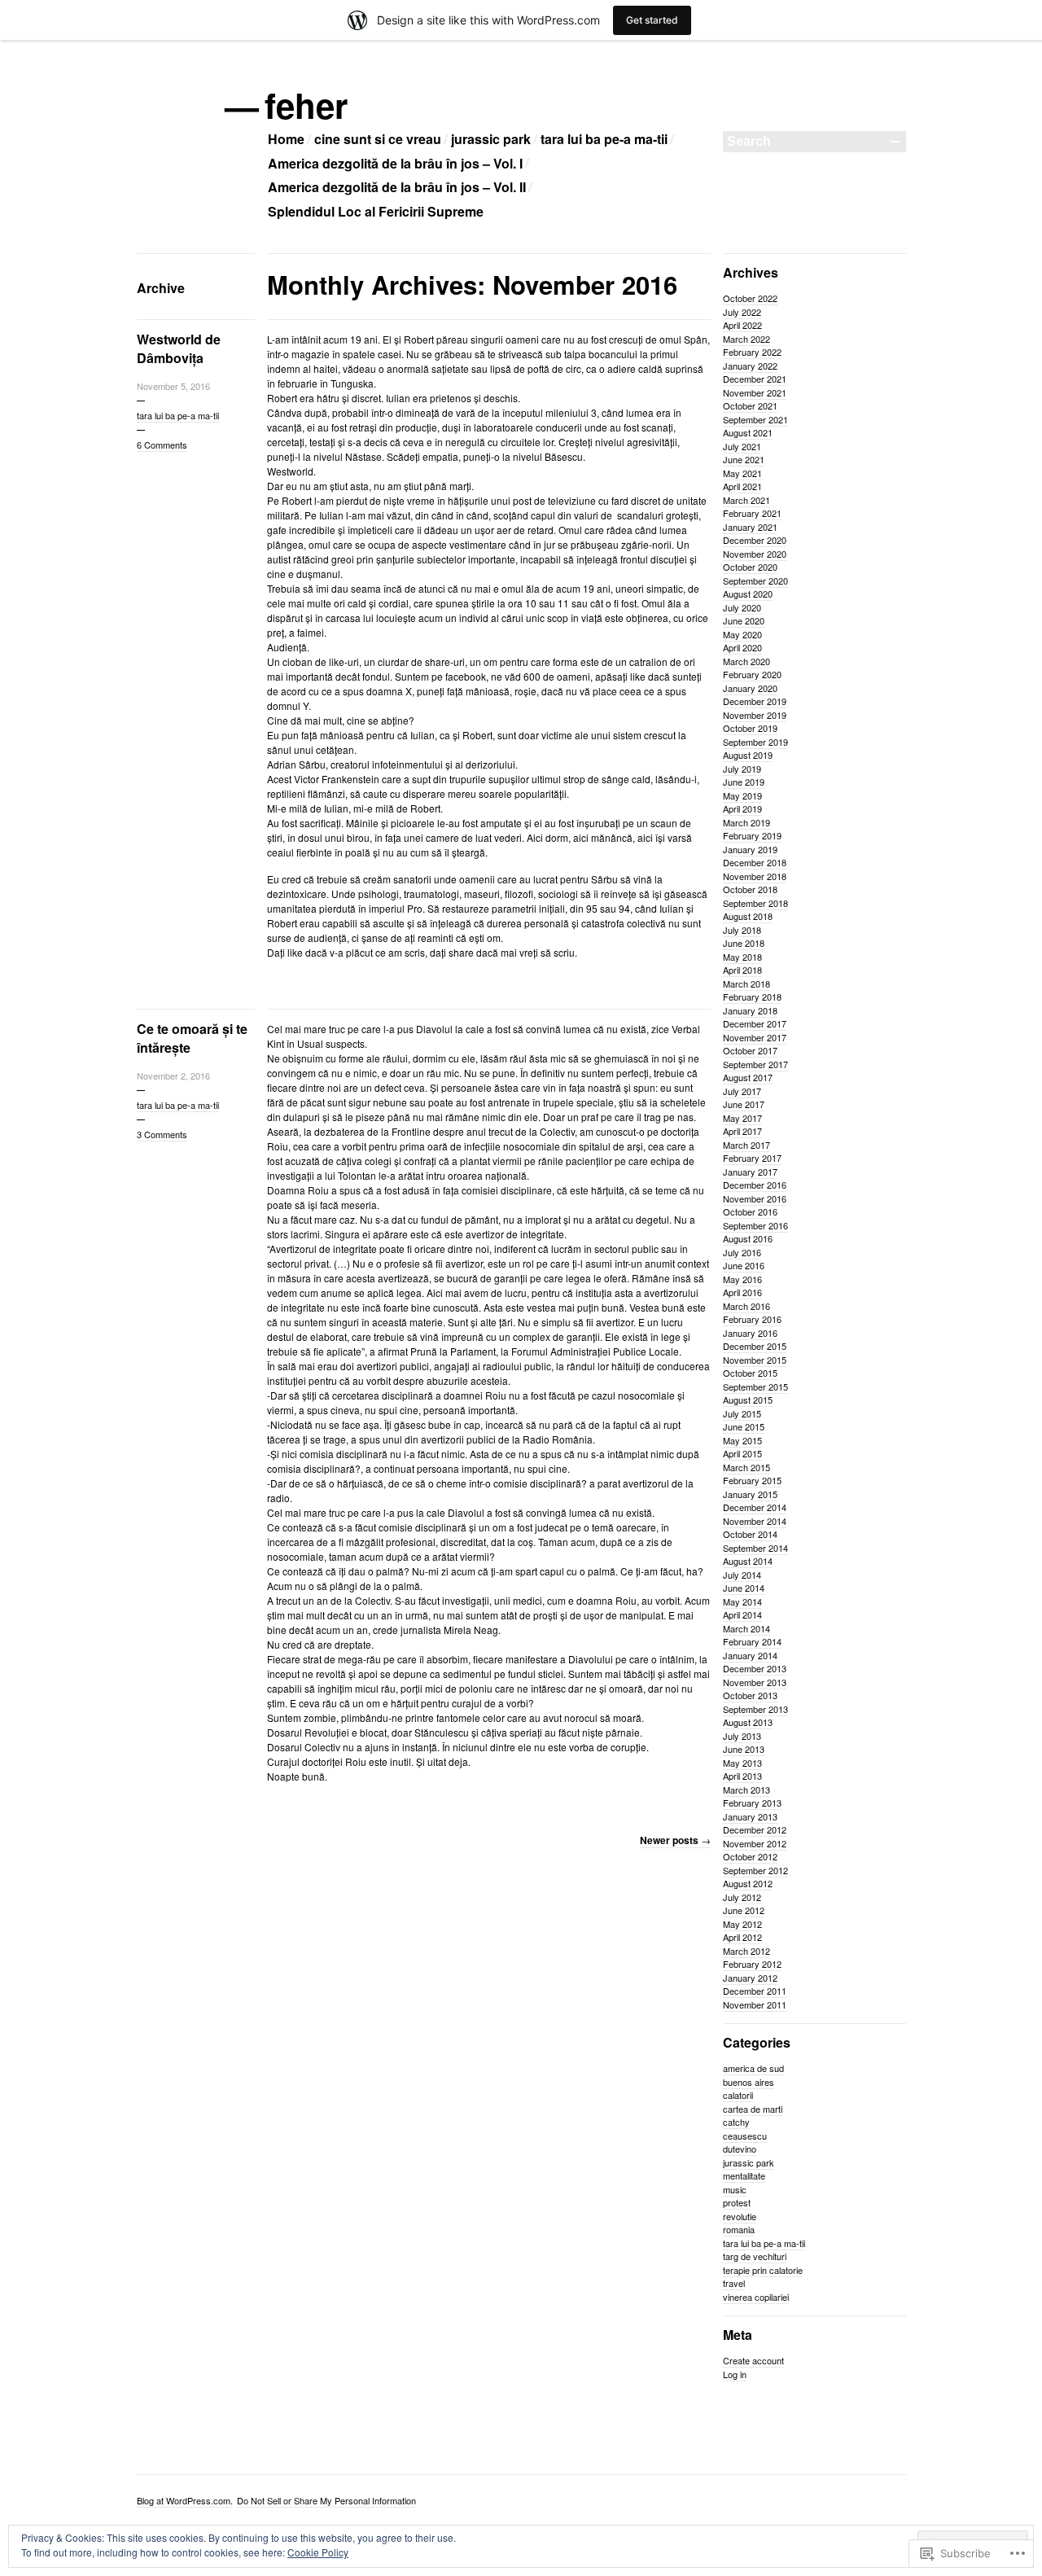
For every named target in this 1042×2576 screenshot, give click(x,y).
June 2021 (744, 459)
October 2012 (750, 1856)
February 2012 (752, 1964)
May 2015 (742, 1440)
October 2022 (750, 298)
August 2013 (748, 1722)
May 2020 (742, 634)
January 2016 (750, 1333)
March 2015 (746, 1467)
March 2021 (746, 500)
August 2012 (748, 1883)
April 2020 (742, 647)
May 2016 (742, 1279)
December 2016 (755, 1185)
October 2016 (750, 1211)
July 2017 (742, 1091)
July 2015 (742, 1413)
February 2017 (752, 1158)
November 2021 (755, 392)
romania (739, 2229)
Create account (753, 2360)
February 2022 (752, 352)
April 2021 (742, 486)
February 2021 (752, 513)
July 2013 (742, 1736)
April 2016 (742, 1292)
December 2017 (755, 1023)
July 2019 (742, 769)
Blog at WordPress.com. (185, 2500)
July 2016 (742, 1252)
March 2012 (746, 1951)
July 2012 (742, 1897)
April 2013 (742, 1776)
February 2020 (752, 674)
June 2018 (744, 943)
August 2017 (748, 1077)
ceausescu (745, 2136)
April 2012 (742, 1937)
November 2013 (755, 1682)
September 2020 (755, 580)
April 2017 (742, 1131)
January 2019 (750, 849)
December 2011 (755, 1991)
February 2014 (752, 1641)
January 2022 (750, 366)
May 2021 (742, 473)
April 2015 (742, 1453)
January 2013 (750, 1816)
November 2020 (755, 554)
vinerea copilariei (756, 2297)
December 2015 (755, 1346)
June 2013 (744, 1749)
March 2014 (746, 1628)
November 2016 (755, 1198)
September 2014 (755, 1548)
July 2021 (742, 446)
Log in (735, 2374)
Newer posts (675, 1840)
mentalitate (744, 2175)
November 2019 (755, 715)
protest (737, 2202)
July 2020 (742, 607)
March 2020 (746, 661)
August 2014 (748, 1561)
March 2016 (746, 1306)
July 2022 (742, 312)
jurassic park (491, 139)
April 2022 (742, 325)
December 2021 (755, 379)
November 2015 (755, 1360)
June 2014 (744, 1588)
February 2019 (752, 835)
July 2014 (742, 1575)
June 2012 (744, 1910)
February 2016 (752, 1319)
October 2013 (750, 1695)
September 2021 (755, 419)
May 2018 (742, 957)
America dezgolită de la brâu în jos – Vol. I (395, 163)
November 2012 (755, 1843)
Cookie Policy (318, 2552)
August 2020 (748, 594)
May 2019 (742, 795)
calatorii (738, 2095)
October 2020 (750, 567)
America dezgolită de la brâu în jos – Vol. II (397, 187)
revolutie (740, 2216)
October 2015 (750, 1373)
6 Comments (162, 445)
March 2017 (746, 1145)
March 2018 (746, 984)
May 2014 (742, 1601)
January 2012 (750, 1978)
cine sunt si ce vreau (378, 139)
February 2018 (752, 997)
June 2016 (744, 1265)
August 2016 (748, 1238)
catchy (736, 2122)
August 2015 (748, 1400)
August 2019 (748, 755)
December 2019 (755, 701)
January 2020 (750, 688)
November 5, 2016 (173, 386)
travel (734, 2283)
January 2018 (750, 1010)
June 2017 (744, 1104)
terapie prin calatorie (763, 2270)
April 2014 (742, 1614)
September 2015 (755, 1387)
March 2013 (746, 1790)
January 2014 (750, 1655)
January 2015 (750, 1494)
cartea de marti (753, 2109)
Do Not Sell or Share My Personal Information (326, 2500)
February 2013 (752, 1803)
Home (286, 139)
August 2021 (748, 432)
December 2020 (755, 540)
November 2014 (755, 1521)
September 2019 (755, 742)
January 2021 (750, 527)
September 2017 (755, 1064)
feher (307, 105)
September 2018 (755, 903)
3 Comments (162, 1134)
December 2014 (755, 1507)
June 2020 (744, 620)
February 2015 (752, 1480)
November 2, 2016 (173, 1076)
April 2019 (742, 808)
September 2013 (755, 1709)
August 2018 (748, 916)
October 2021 (750, 405)
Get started (652, 20)
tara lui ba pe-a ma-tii (604, 139)
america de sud (753, 2068)
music (735, 2189)
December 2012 (755, 1829)
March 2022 (746, 339)
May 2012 (742, 1924)
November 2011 (755, 2004)
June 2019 (744, 782)
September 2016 (755, 1225)
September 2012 (755, 1870)
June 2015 (744, 1426)
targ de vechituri (755, 2256)
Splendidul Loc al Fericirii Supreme (376, 211)
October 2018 (750, 889)
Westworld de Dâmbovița (179, 348)
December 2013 (755, 1668)
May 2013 (742, 1763)
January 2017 (750, 1172)
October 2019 (750, 728)
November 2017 (755, 1037)
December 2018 (755, 862)
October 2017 (750, 1050)
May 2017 (742, 1118)
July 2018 (742, 930)
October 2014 (750, 1534)
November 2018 (755, 876)
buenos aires (749, 2082)
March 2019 (746, 822)
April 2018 (742, 970)
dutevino (740, 2149)
